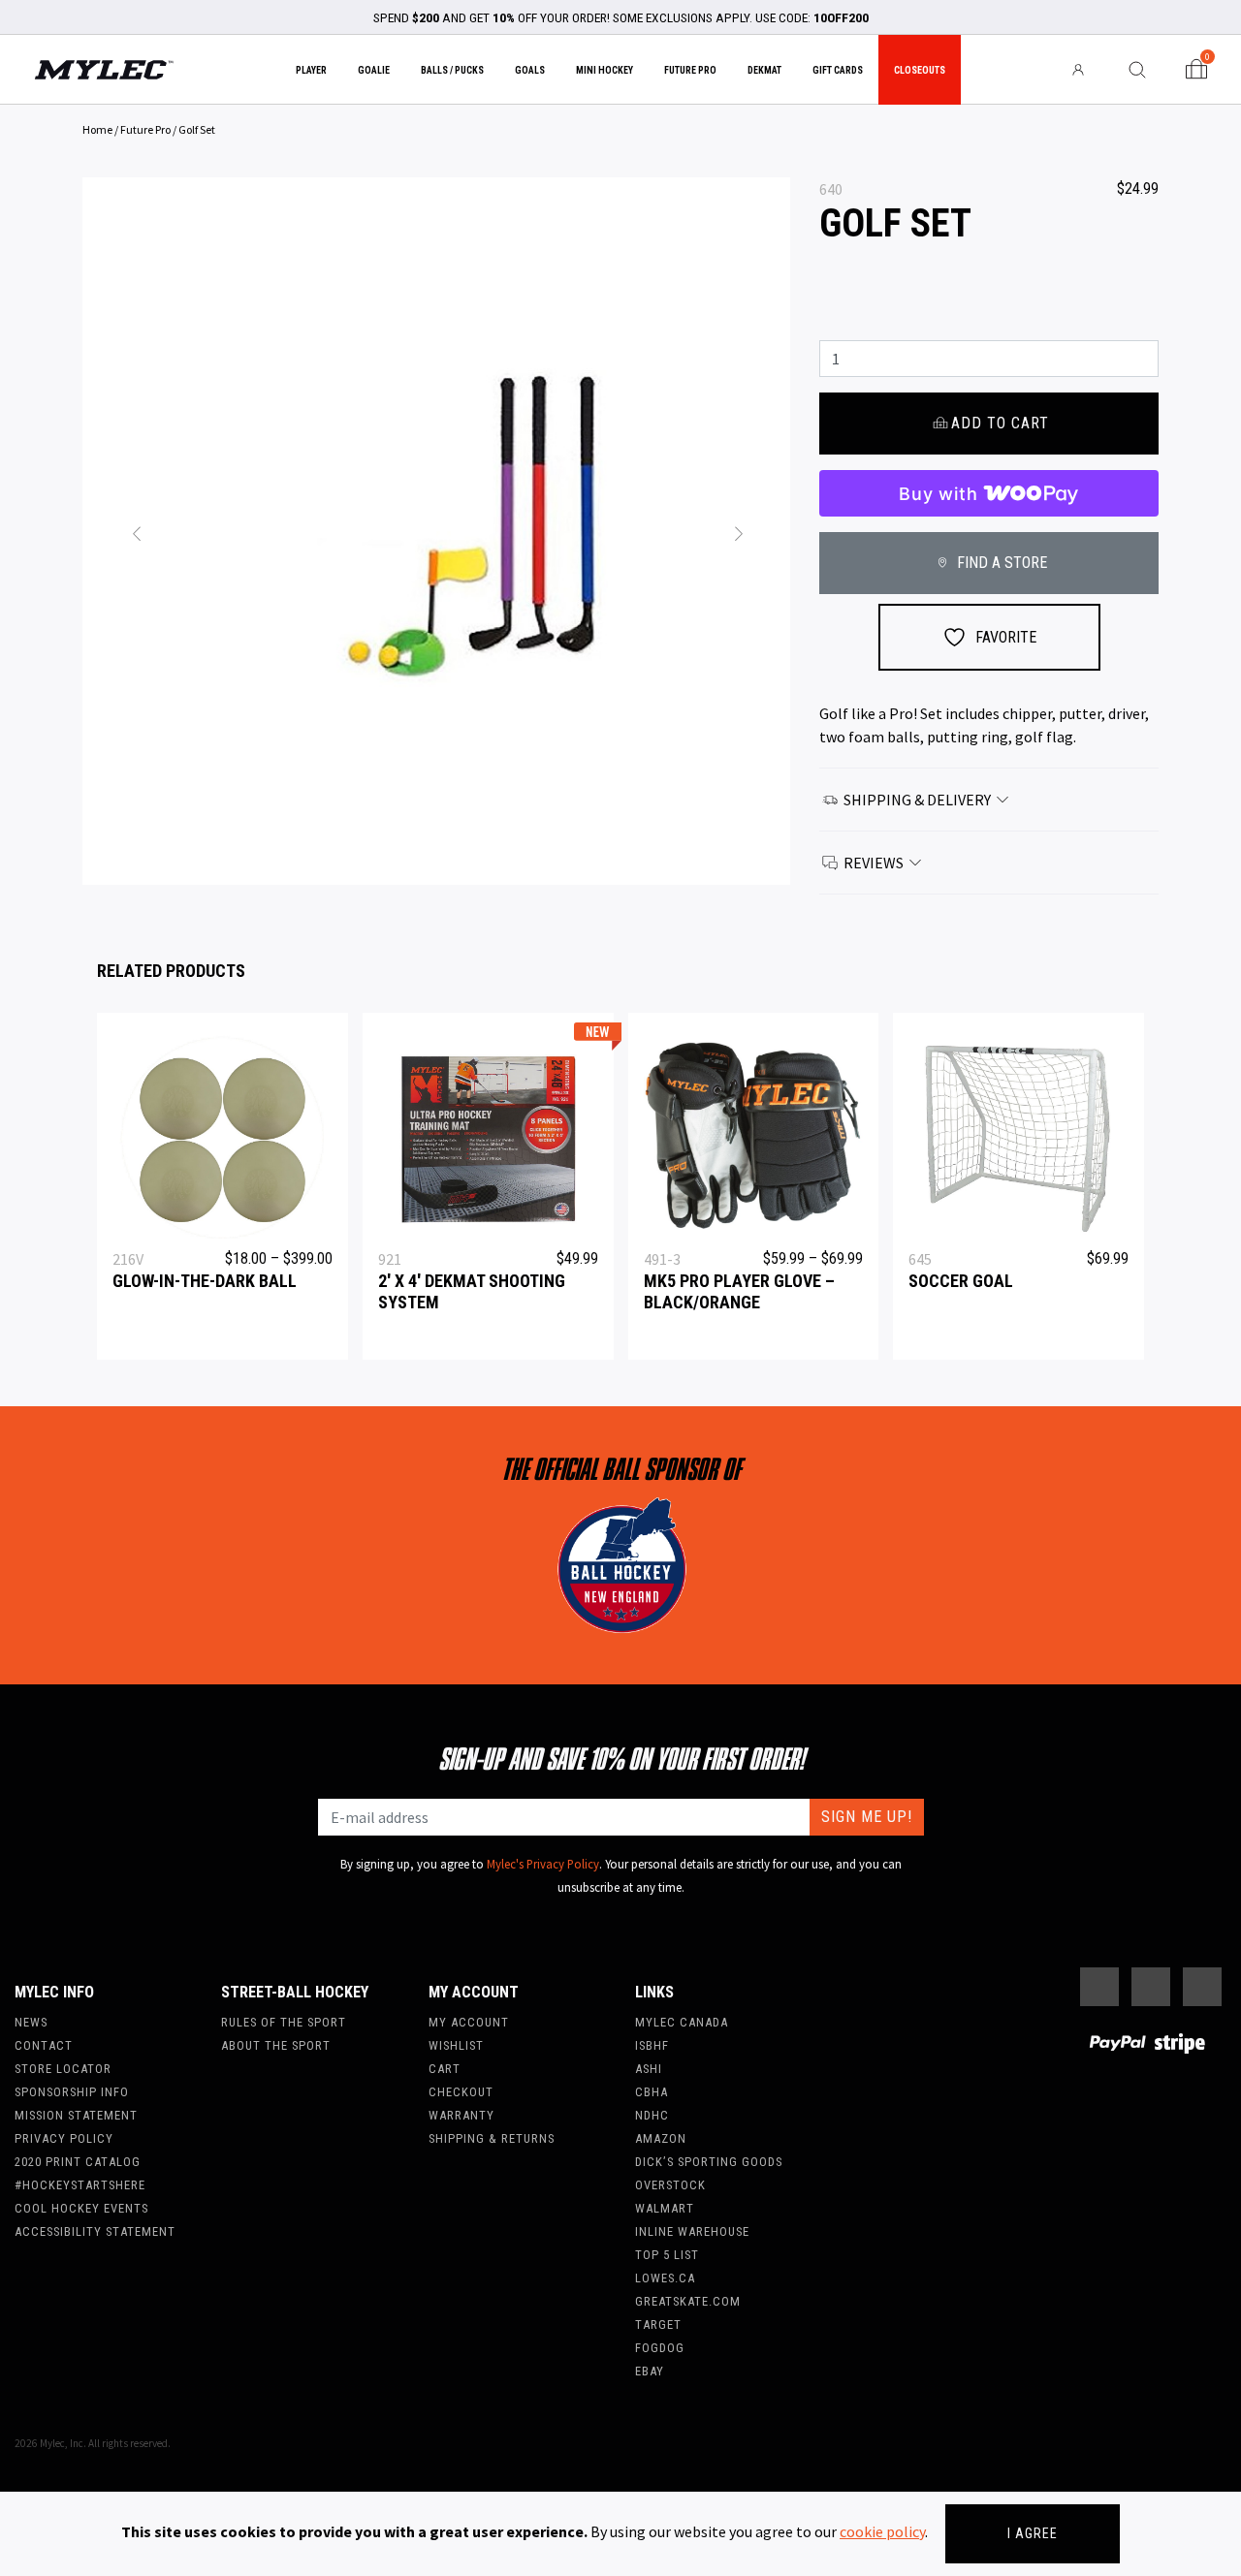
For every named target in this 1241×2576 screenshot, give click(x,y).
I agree (1033, 2533)
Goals (530, 70)
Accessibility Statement (95, 2231)
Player (311, 70)
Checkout (461, 2092)
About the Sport (276, 2045)
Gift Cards (838, 70)
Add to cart (1000, 423)
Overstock (670, 2185)
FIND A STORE (1000, 563)
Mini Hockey (605, 70)
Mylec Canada (682, 2022)
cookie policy (882, 2531)
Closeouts (920, 70)
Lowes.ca (665, 2278)
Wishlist (456, 2045)
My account (469, 2022)
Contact (44, 2045)
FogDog (660, 2348)
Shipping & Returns (492, 2138)
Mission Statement (76, 2115)
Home (97, 129)
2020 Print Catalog (78, 2162)
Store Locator (63, 2069)
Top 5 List (667, 2255)
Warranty (461, 2115)
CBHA (652, 2092)
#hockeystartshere (80, 2185)
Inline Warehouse (692, 2231)
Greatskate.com (688, 2301)
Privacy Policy (64, 2138)
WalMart (665, 2208)
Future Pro (690, 70)
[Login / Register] (1079, 70)
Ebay (650, 2371)
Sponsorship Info (72, 2092)
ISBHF (652, 2045)
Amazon (661, 2138)
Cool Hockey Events (81, 2208)
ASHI (649, 2069)
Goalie (374, 70)
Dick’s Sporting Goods (709, 2162)
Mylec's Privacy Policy (543, 1864)
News (31, 2022)
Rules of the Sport (284, 2022)
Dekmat (764, 70)
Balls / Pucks (452, 70)
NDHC (652, 2115)
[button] (136, 531)
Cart (445, 2069)
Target (658, 2325)
